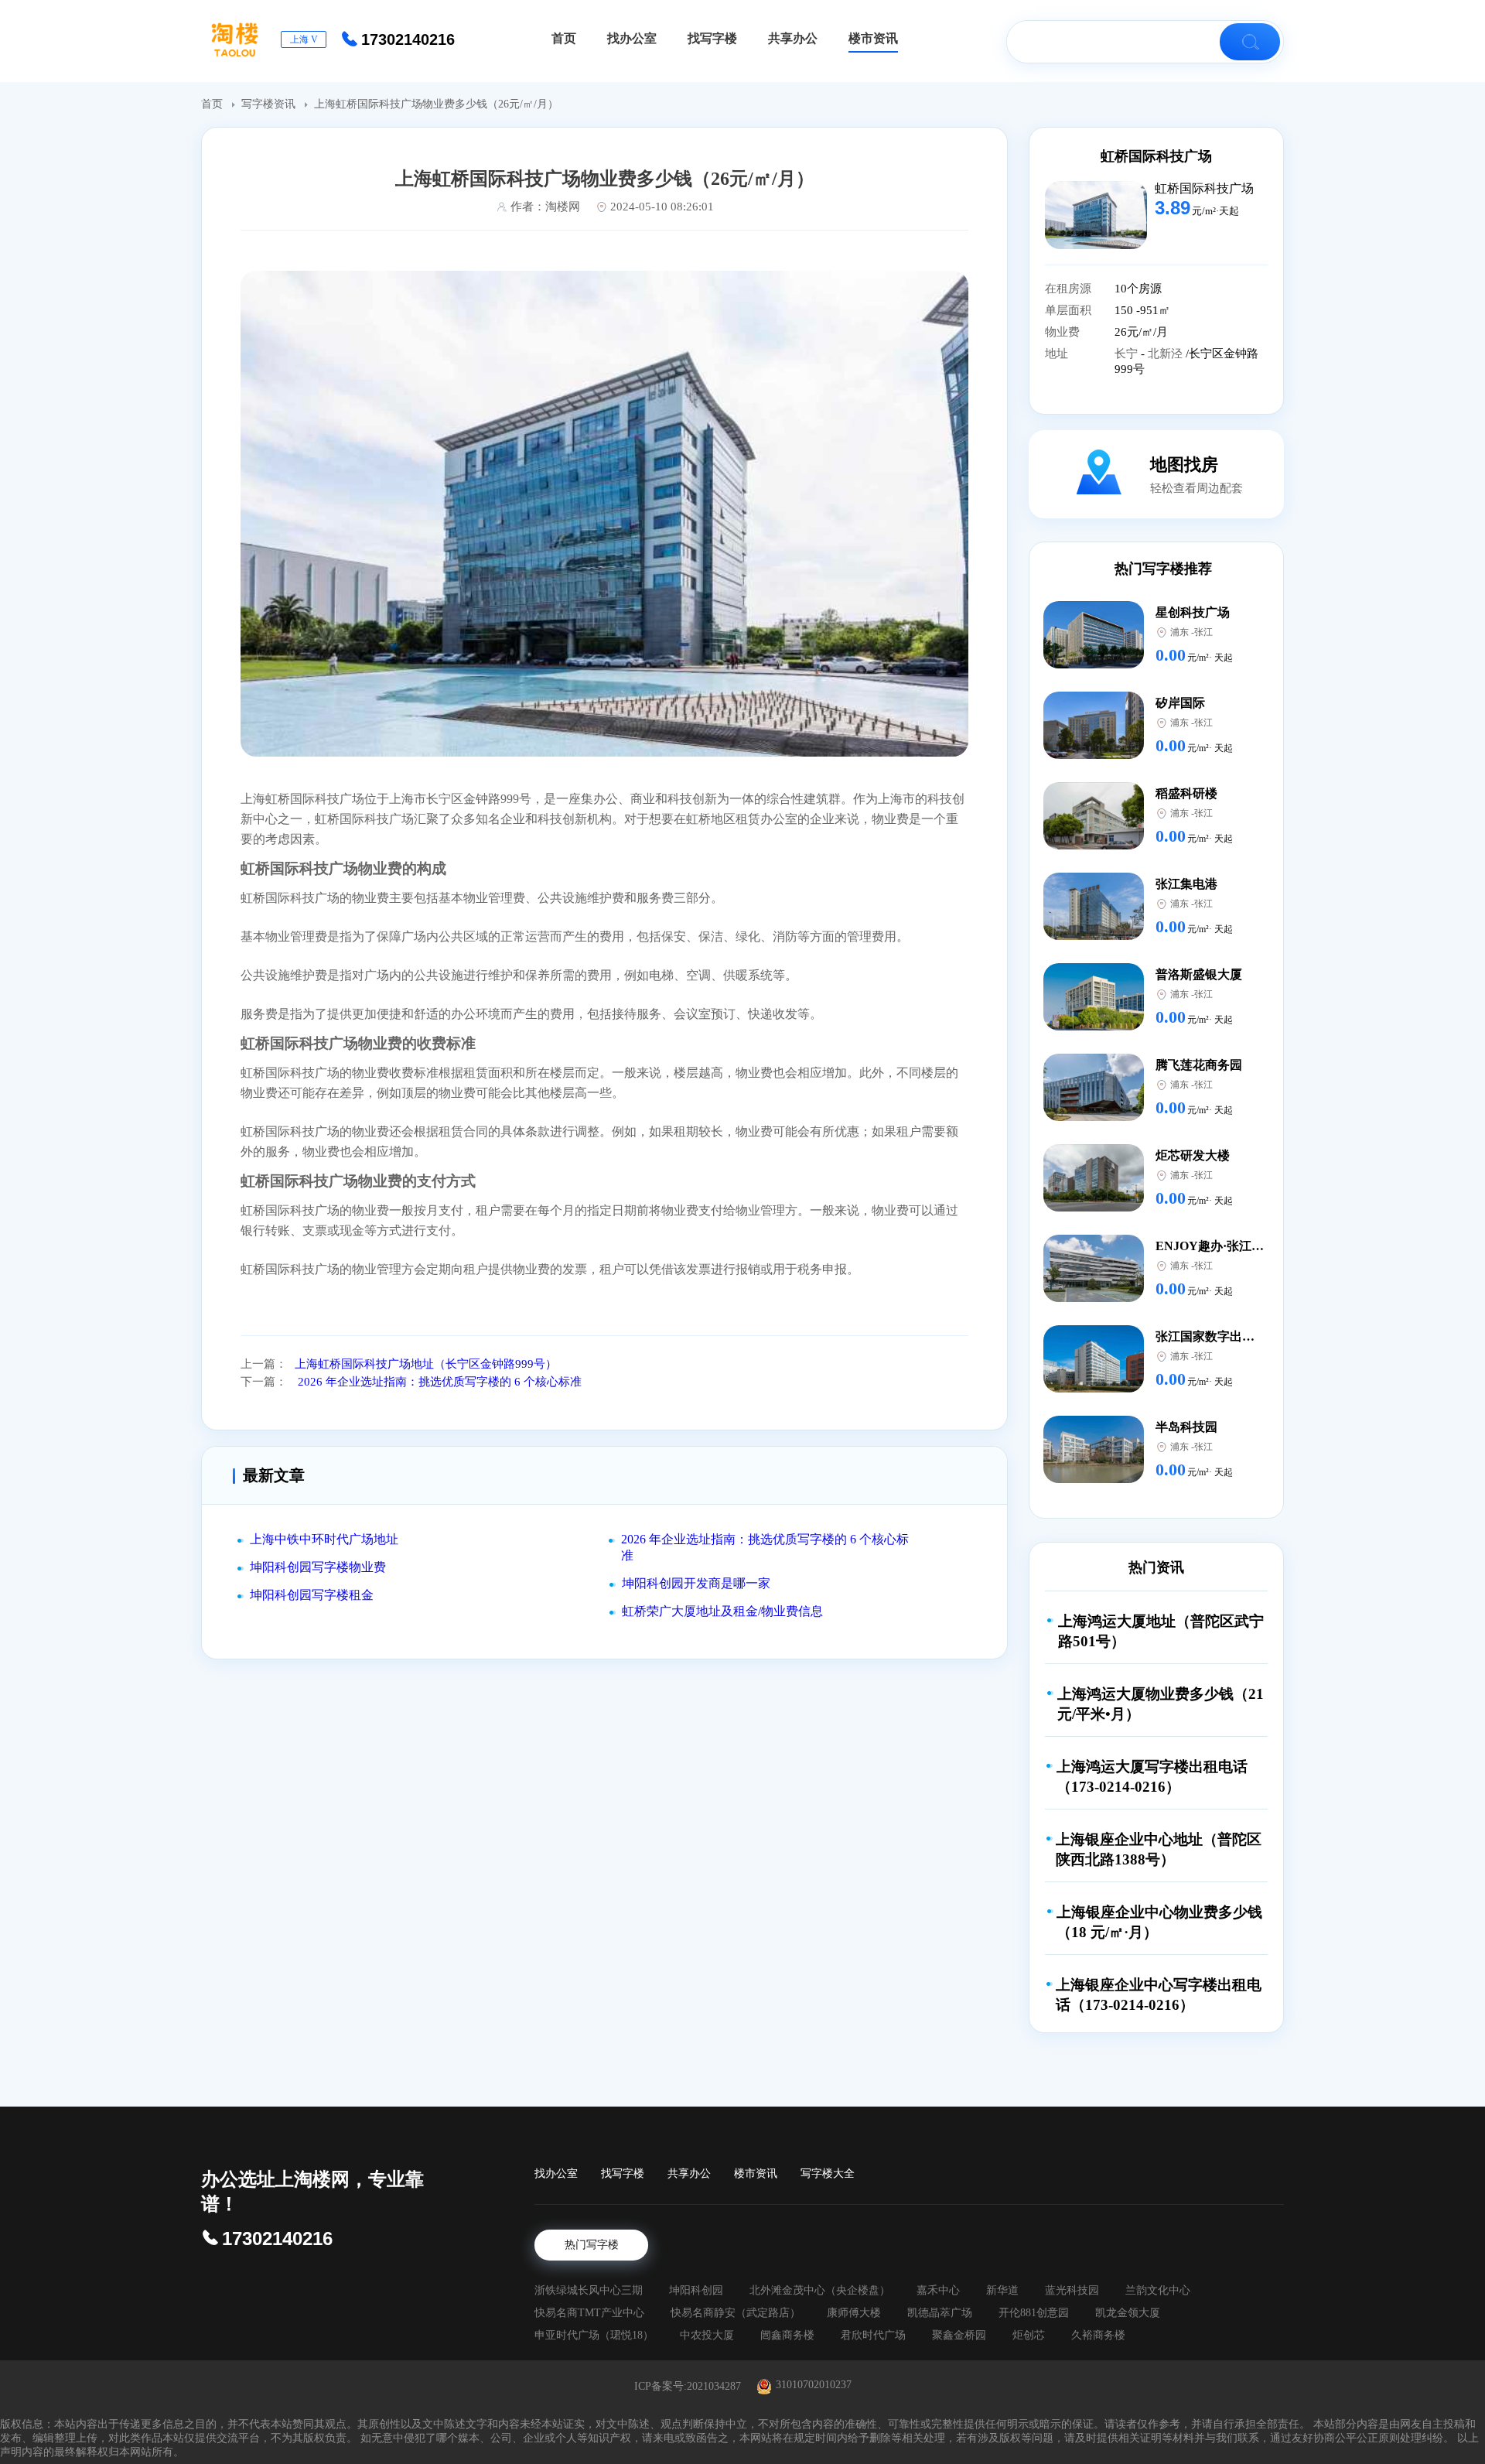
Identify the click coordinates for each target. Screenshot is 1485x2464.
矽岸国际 (1180, 703)
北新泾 (1167, 354)
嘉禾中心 (938, 2290)
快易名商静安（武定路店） (736, 2313)
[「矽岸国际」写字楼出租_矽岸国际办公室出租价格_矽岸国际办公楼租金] (1094, 755)
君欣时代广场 (873, 2335)
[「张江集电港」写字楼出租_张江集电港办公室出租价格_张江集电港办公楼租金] (1094, 936)
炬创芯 (1029, 2335)
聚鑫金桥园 (959, 2335)
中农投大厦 (707, 2335)
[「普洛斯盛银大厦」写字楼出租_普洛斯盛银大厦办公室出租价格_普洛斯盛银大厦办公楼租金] (1094, 1026)
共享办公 (689, 2174)
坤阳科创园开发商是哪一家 (696, 1583)
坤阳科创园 (696, 2290)
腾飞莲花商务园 (1199, 1065)
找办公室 (556, 2174)
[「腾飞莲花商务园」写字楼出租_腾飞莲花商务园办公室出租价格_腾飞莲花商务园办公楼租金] (1094, 1117)
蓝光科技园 (1072, 2290)
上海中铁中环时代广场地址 (324, 1539)
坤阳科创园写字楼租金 (312, 1595)
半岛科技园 (1186, 1427)
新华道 (1002, 2290)
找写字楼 (623, 2174)
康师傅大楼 (854, 2313)
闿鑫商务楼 (787, 2335)
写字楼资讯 (270, 104)
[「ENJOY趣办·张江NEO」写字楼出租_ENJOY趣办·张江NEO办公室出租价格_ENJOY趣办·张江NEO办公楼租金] (1094, 1298)
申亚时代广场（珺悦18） (594, 2335)
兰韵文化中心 (1158, 2290)
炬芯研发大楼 (1193, 1155)
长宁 (1128, 354)
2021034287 (714, 2386)
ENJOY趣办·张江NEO (1217, 1246)
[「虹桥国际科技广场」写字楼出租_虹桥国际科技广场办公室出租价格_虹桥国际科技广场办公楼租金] (1096, 245)
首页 (213, 104)
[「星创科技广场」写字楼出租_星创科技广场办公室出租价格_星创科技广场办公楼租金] (1094, 664)
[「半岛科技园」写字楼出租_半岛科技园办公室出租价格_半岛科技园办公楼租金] (1094, 1479)
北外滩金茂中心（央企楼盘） (820, 2290)
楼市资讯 (756, 2174)
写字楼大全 (828, 2174)
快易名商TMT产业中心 (589, 2313)
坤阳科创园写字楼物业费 (318, 1567)
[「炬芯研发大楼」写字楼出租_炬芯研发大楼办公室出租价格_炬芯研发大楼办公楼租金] (1094, 1207)
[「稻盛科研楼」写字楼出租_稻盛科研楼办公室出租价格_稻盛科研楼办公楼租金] (1094, 845)
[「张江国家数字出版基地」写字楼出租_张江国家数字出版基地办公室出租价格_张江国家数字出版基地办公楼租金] (1094, 1388)
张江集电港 (1186, 884)
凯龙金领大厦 (1128, 2313)
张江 (1203, 632)
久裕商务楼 (1098, 2335)
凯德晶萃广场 (940, 2313)
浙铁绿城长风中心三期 (589, 2290)
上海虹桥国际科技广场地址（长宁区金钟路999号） (426, 1364)
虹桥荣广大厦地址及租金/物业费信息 (722, 1611)
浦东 (1179, 632)
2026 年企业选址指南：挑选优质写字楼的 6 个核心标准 (438, 1382)
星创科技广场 (1193, 612)
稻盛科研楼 (1186, 793)
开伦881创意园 (1034, 2313)
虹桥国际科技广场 (1156, 156)
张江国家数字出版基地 (1217, 1336)
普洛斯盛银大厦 (1199, 974)
